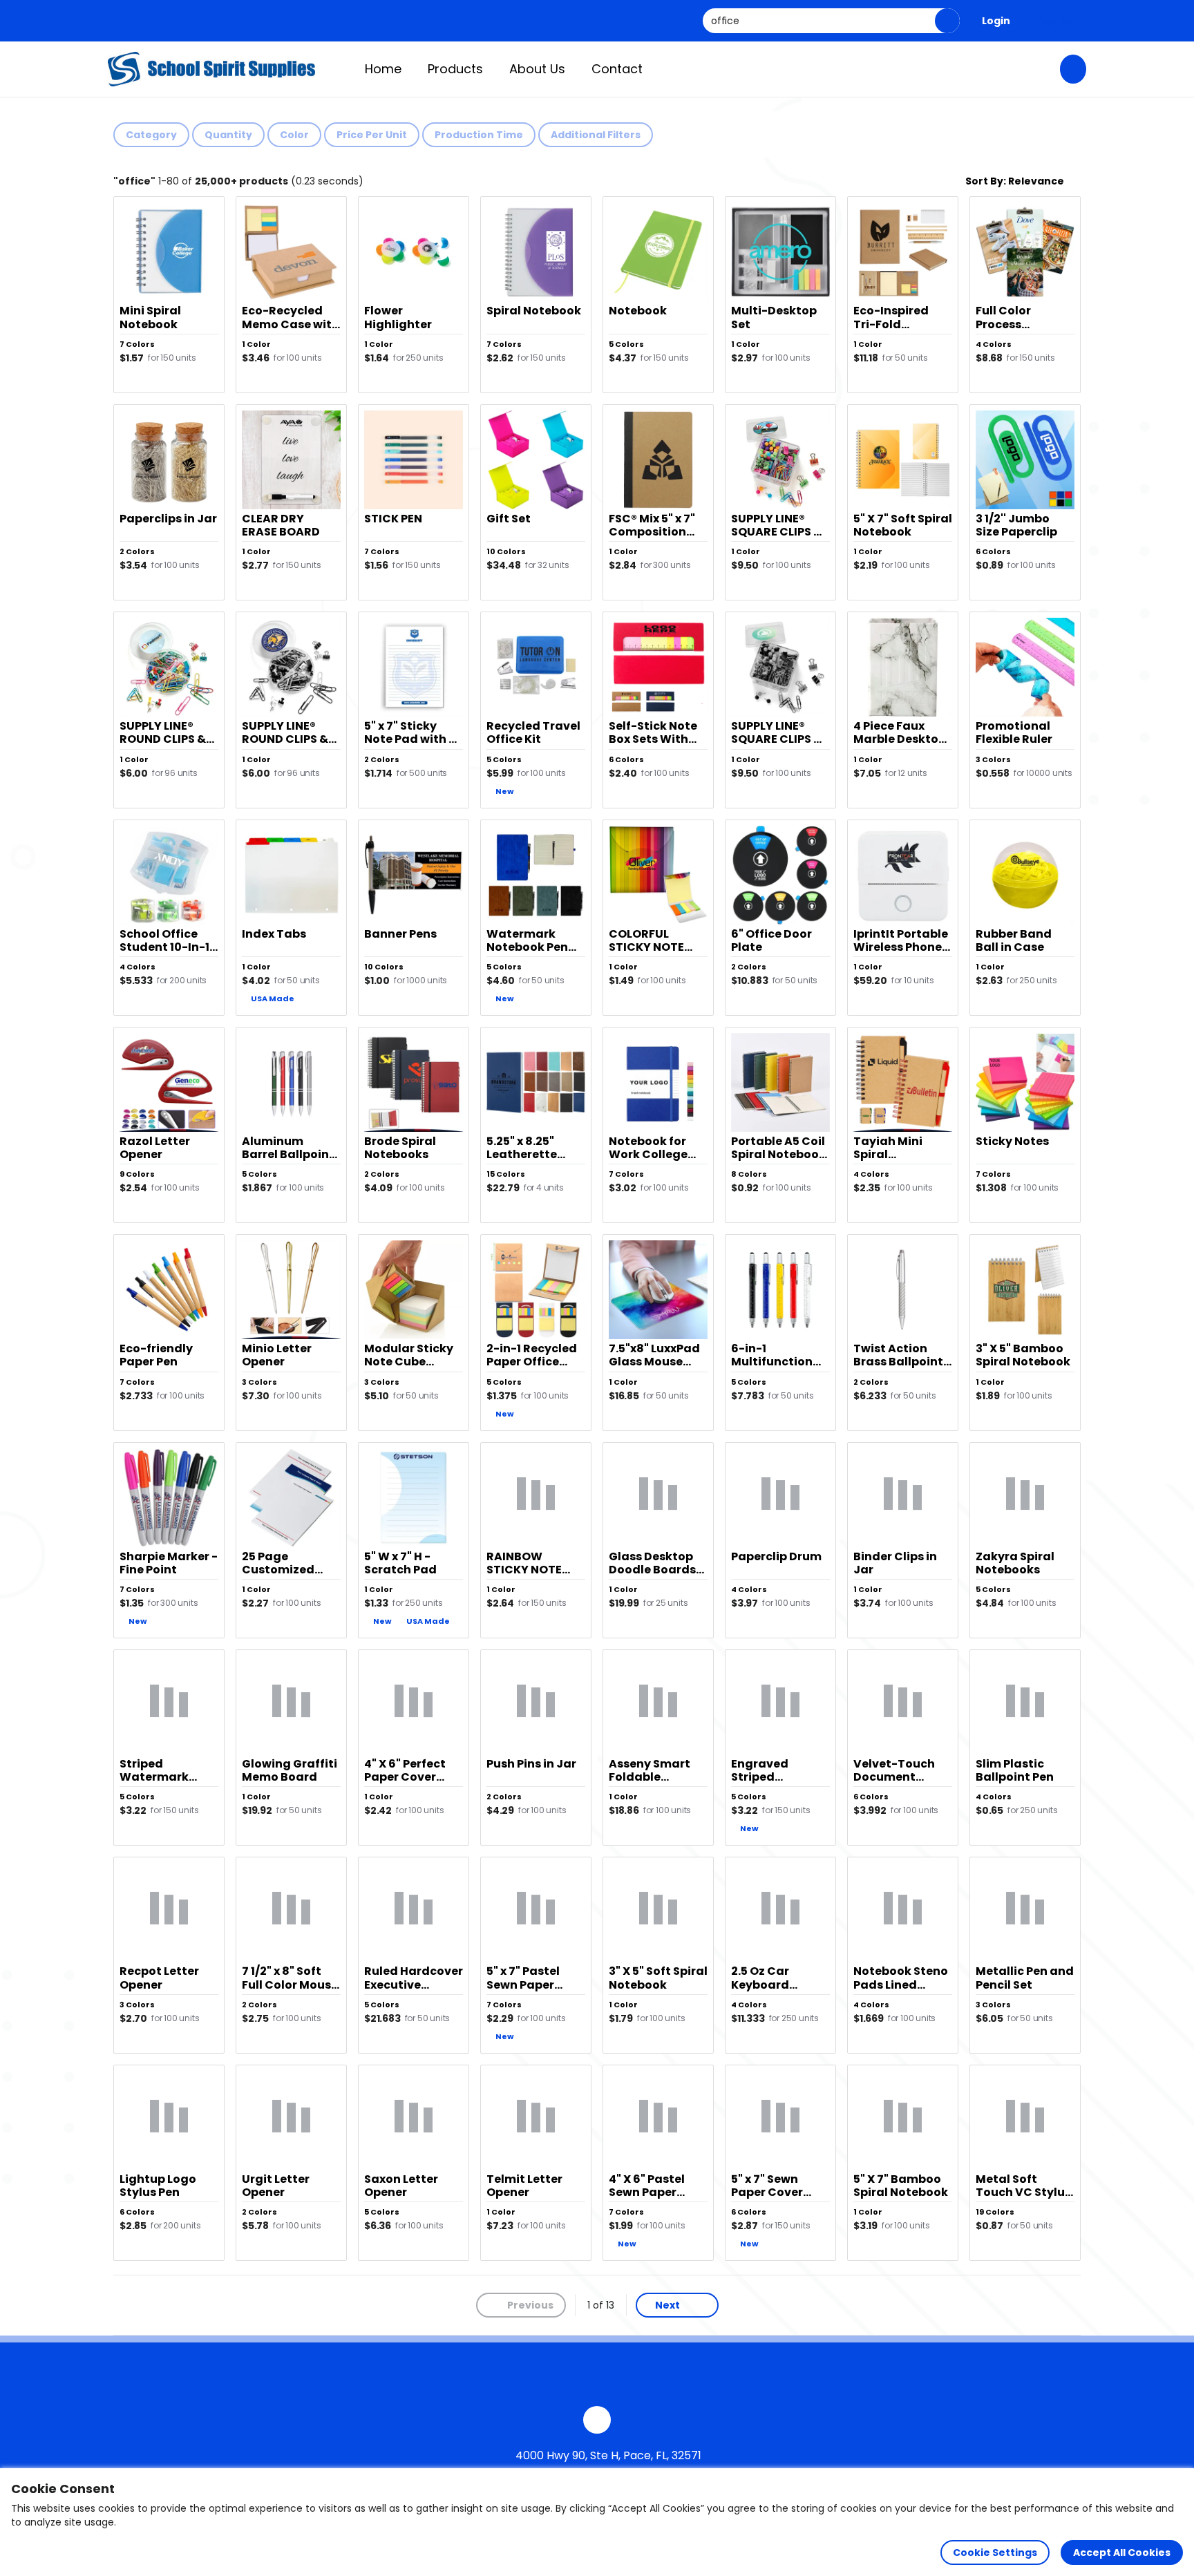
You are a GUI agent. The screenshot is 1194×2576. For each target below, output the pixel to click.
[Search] (947, 21)
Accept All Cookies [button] (1122, 2553)
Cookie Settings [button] (995, 2553)
